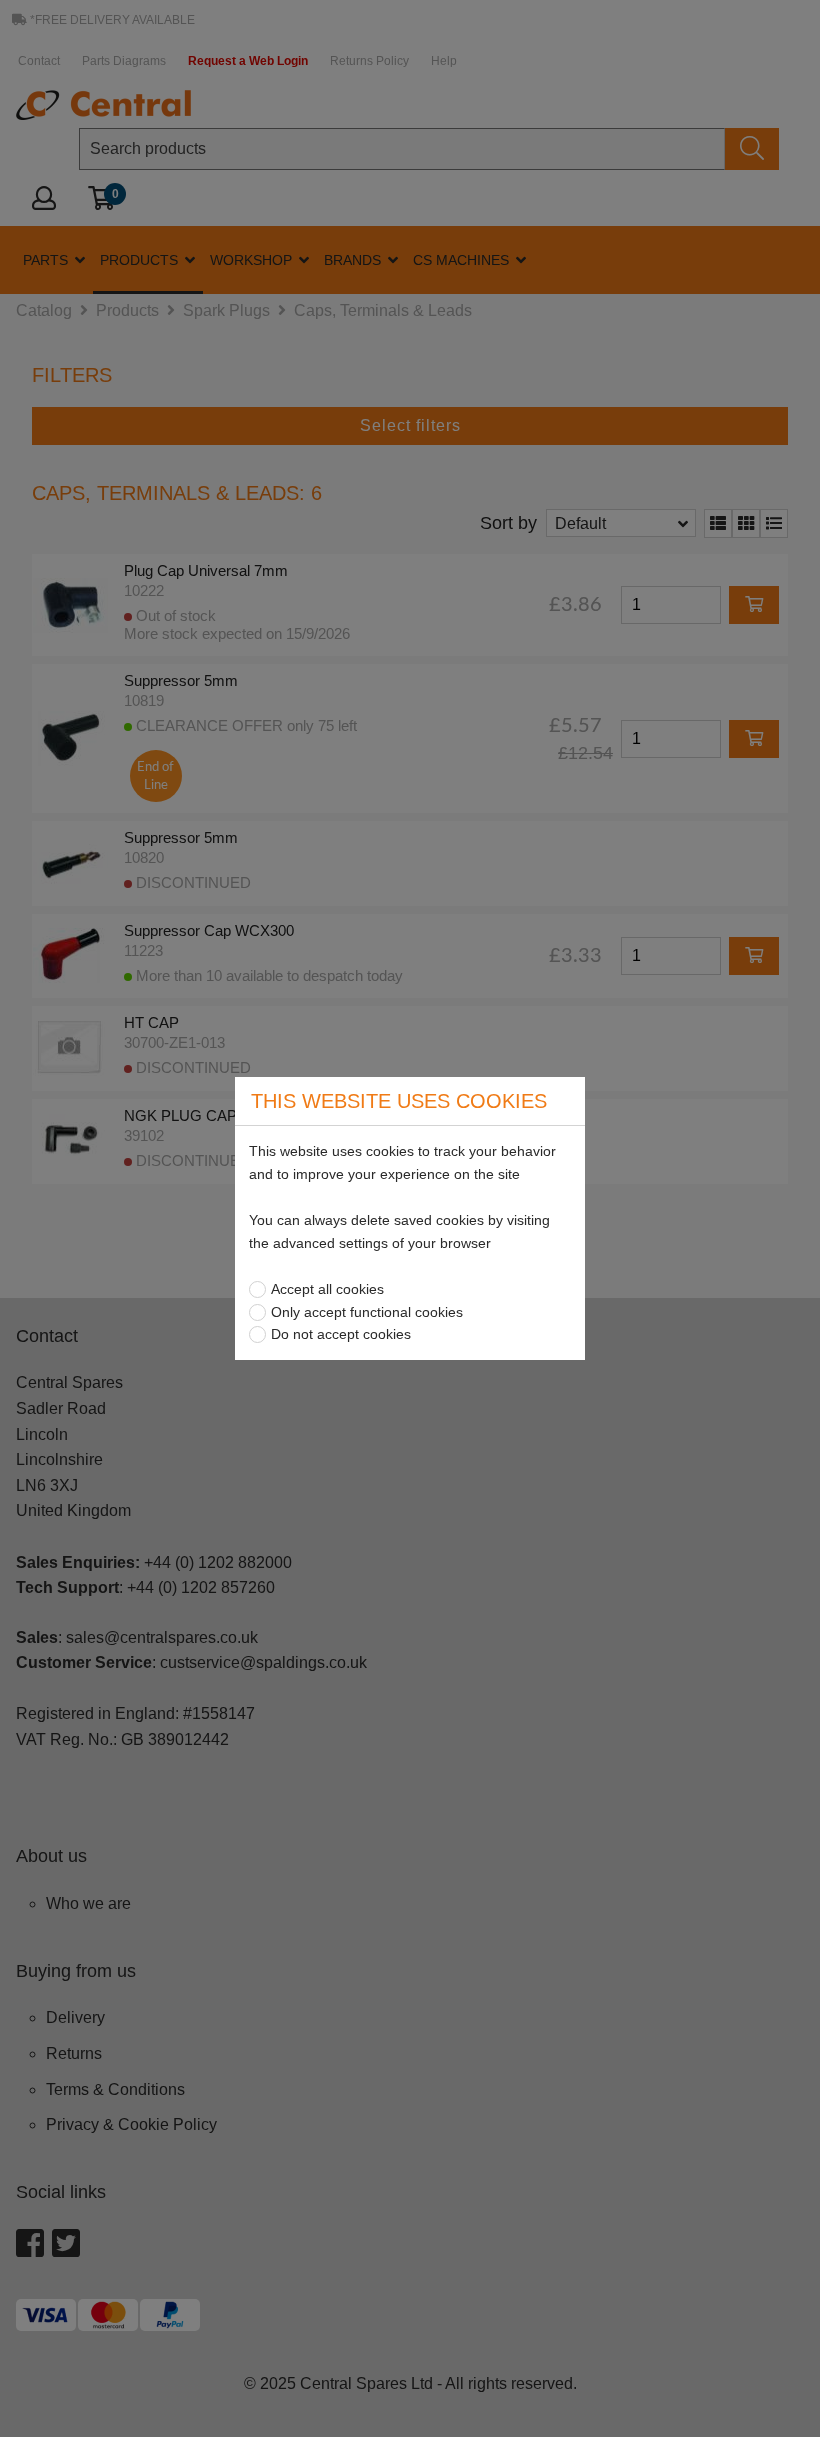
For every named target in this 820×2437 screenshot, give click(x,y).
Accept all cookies (327, 1289)
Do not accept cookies (341, 1334)
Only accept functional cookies (367, 1312)
